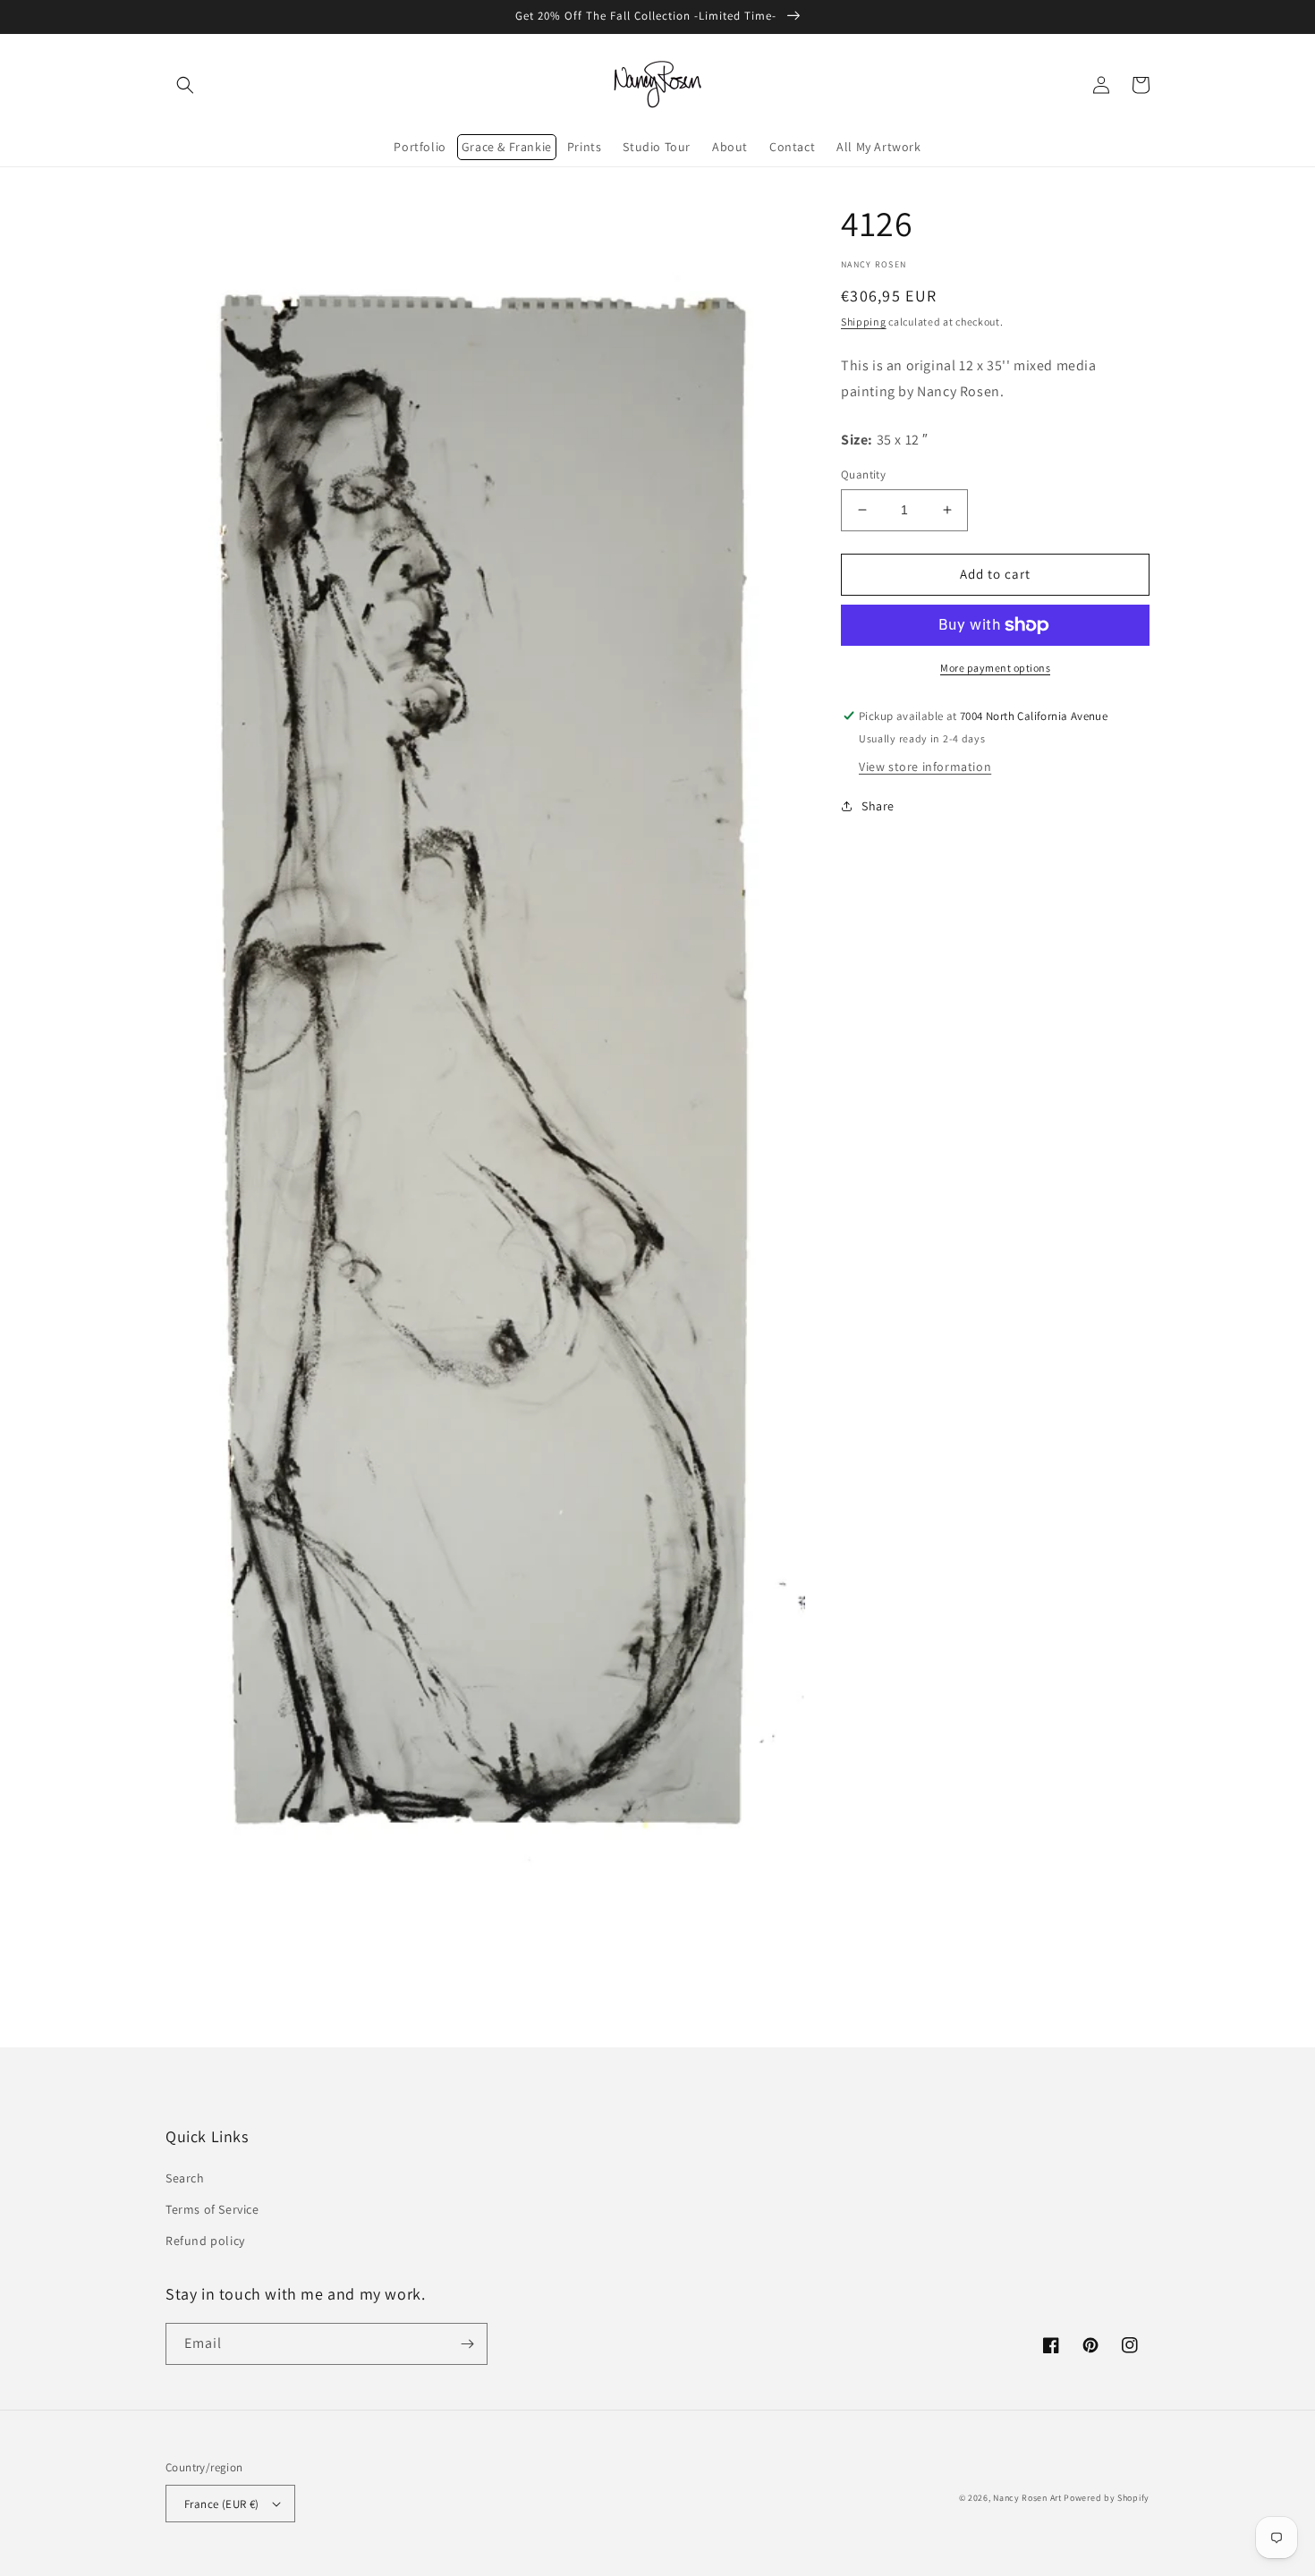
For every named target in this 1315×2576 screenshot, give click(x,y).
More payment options (995, 668)
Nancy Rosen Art (1027, 2498)
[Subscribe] (467, 2344)
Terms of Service (212, 2209)
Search (185, 2178)
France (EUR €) (222, 2504)
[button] (185, 85)
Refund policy (205, 2241)
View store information (925, 767)
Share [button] (878, 806)
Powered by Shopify (1107, 2498)
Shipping (864, 322)
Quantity (863, 475)
